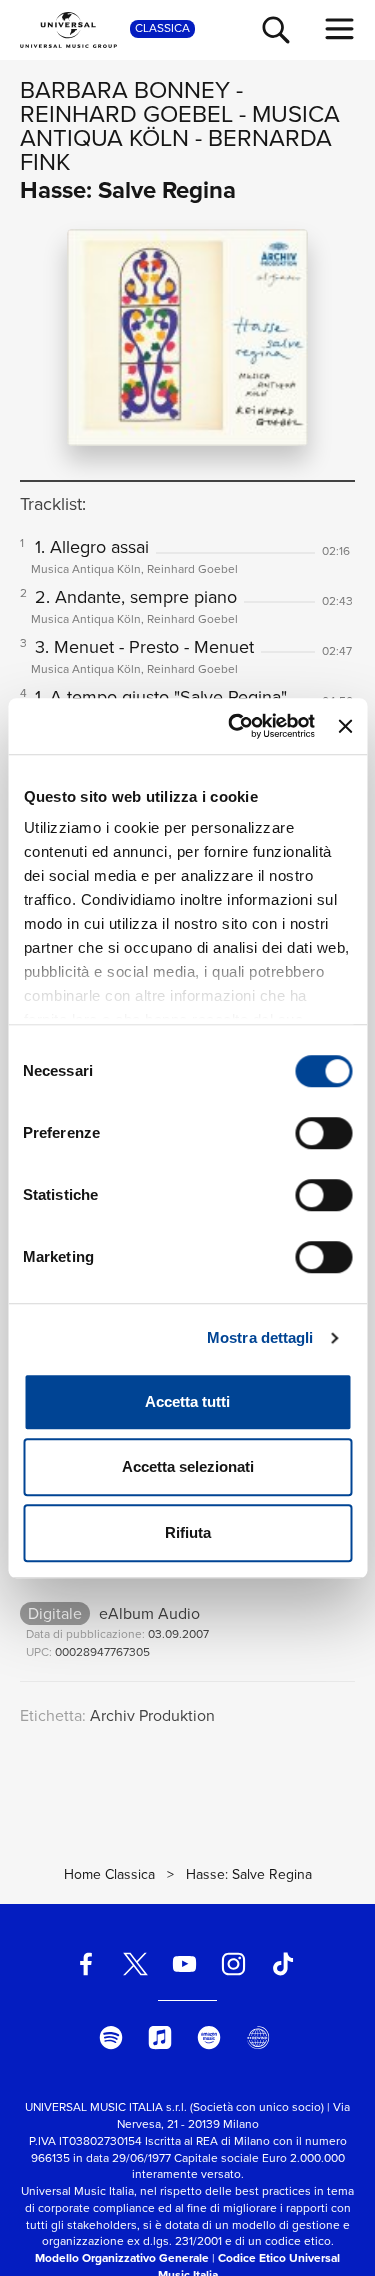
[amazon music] (209, 2037)
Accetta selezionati (188, 1466)
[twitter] (135, 1964)
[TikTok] (283, 1964)
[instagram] (234, 1964)
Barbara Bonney (125, 90)
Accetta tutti (187, 1401)
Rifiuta (188, 1532)
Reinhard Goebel (126, 114)
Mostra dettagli (260, 1337)
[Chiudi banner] (345, 726)
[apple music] (160, 2037)
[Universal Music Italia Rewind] (258, 2037)
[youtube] (184, 1964)
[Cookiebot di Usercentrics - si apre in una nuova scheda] (235, 726)
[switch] (323, 1133)
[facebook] (86, 1964)
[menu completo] (340, 29)
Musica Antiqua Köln (180, 126)
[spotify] (111, 2037)
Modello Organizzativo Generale (122, 2258)
